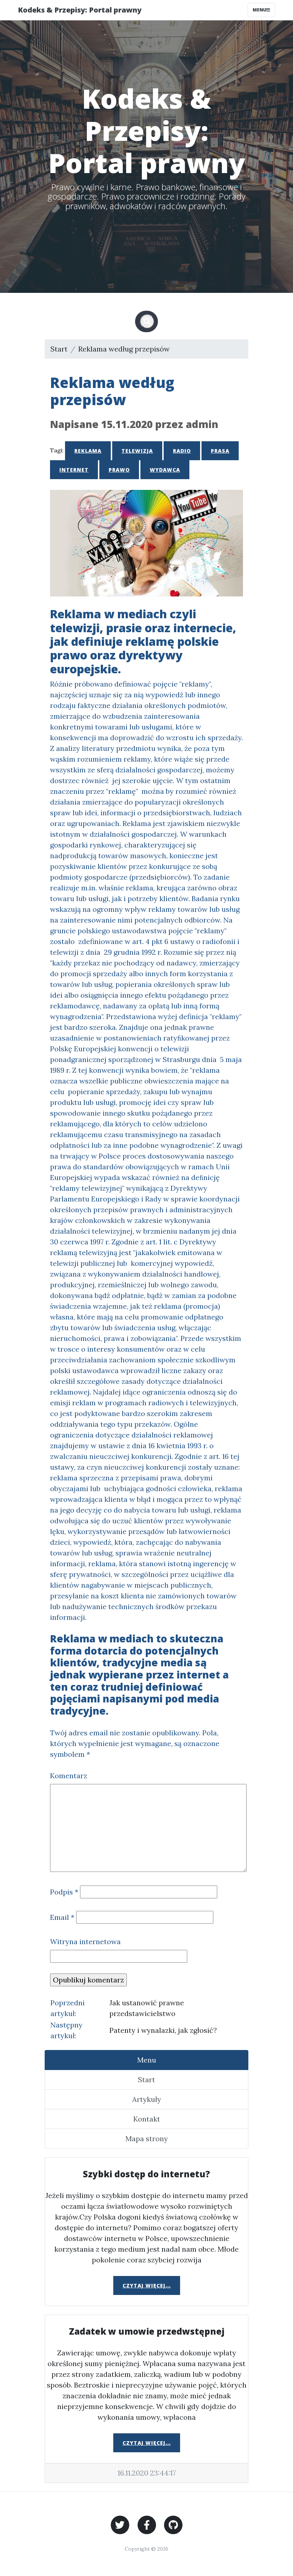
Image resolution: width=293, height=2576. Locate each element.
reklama (88, 451)
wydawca (165, 470)
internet (74, 470)
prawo (119, 470)
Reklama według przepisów (124, 349)
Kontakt (147, 2119)
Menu (259, 10)
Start (59, 349)
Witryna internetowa (85, 1941)
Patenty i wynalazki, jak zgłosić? (163, 2030)
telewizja (137, 451)
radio (182, 451)
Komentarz (69, 1776)
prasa (220, 451)
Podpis (64, 1892)
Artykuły (147, 2099)
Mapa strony (147, 2139)
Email (62, 1917)
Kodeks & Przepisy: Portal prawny (80, 10)
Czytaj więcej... (147, 2285)
